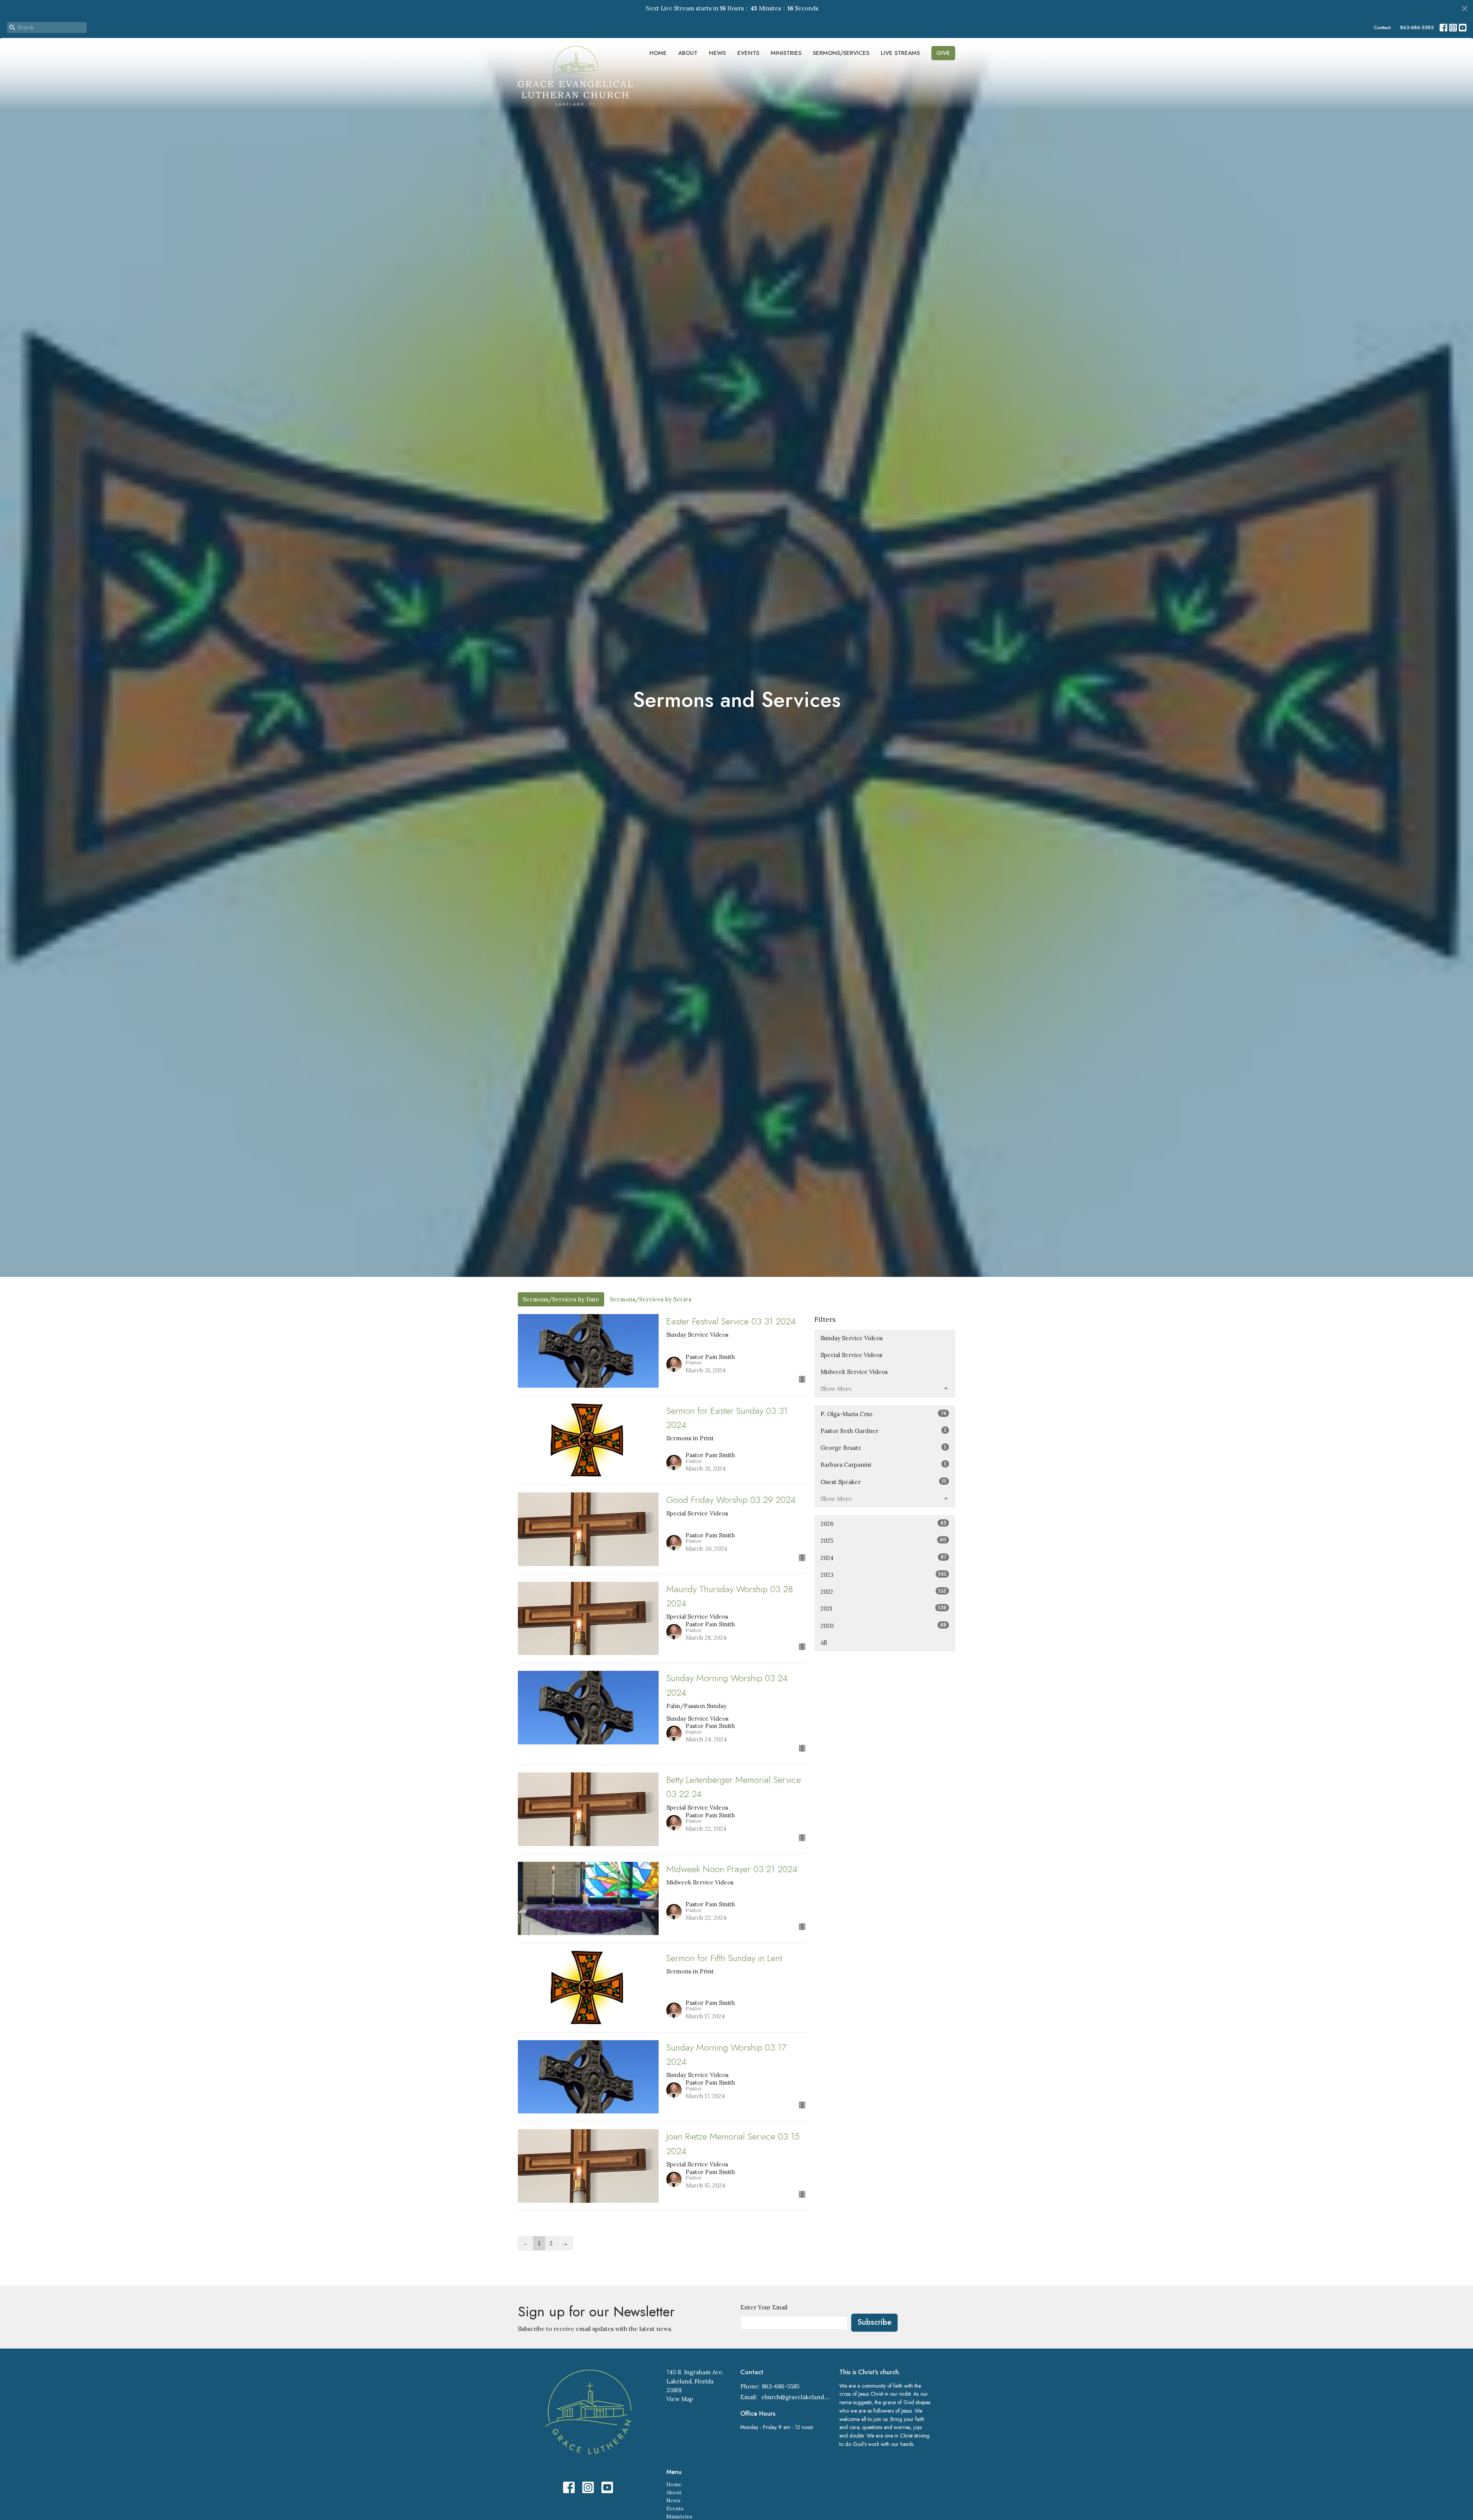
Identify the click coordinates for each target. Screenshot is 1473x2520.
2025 (883, 1540)
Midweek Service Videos (854, 1372)
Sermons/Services (841, 53)
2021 (883, 1608)
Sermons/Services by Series (651, 1299)
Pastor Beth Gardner (883, 1431)
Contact (1382, 27)
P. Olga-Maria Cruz (883, 1414)
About (688, 53)
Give (943, 53)
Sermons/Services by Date (561, 1299)
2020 (883, 1626)
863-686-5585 (1417, 27)
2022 (883, 1591)
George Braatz (883, 1448)
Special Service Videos (851, 1355)
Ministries (786, 53)
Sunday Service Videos (852, 1338)
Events (748, 53)
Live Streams (900, 53)
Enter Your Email (764, 2307)
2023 (883, 1575)
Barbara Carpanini (883, 1464)
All (824, 1643)
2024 (883, 1558)
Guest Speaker (883, 1482)
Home (658, 53)
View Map (680, 2399)
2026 (883, 1524)
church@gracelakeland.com (797, 2397)
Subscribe (874, 2322)
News (717, 53)
